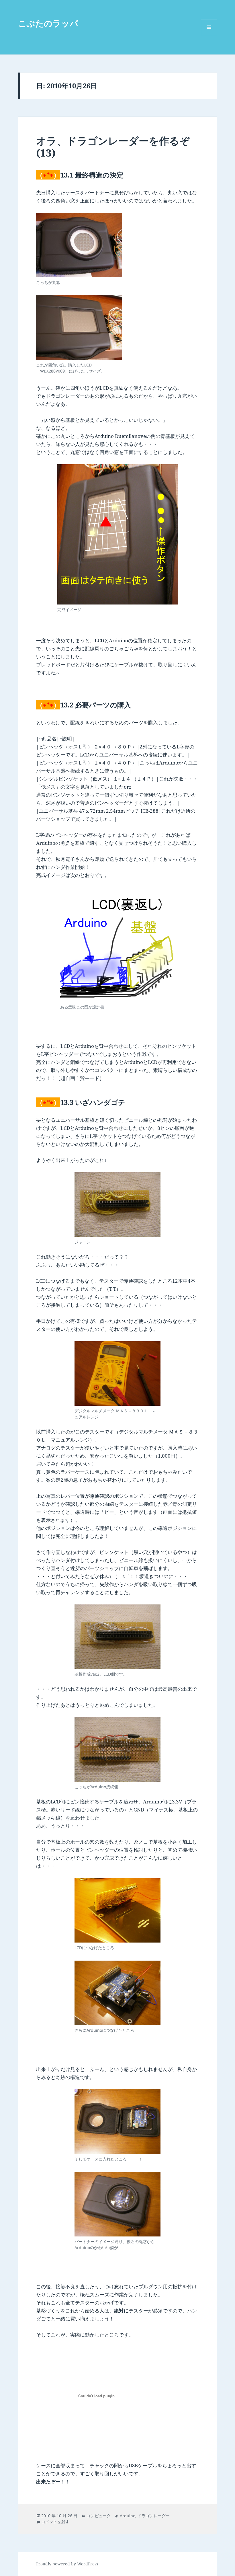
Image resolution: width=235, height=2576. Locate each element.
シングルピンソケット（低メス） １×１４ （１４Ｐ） (98, 779)
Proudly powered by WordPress (67, 2564)
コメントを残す (55, 2522)
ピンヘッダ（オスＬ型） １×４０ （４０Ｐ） (88, 763)
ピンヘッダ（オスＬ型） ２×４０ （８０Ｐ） (88, 747)
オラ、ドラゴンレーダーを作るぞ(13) (113, 147)
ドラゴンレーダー (154, 2516)
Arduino (128, 2516)
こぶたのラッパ (48, 23)
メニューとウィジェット (209, 35)
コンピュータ (99, 2516)
